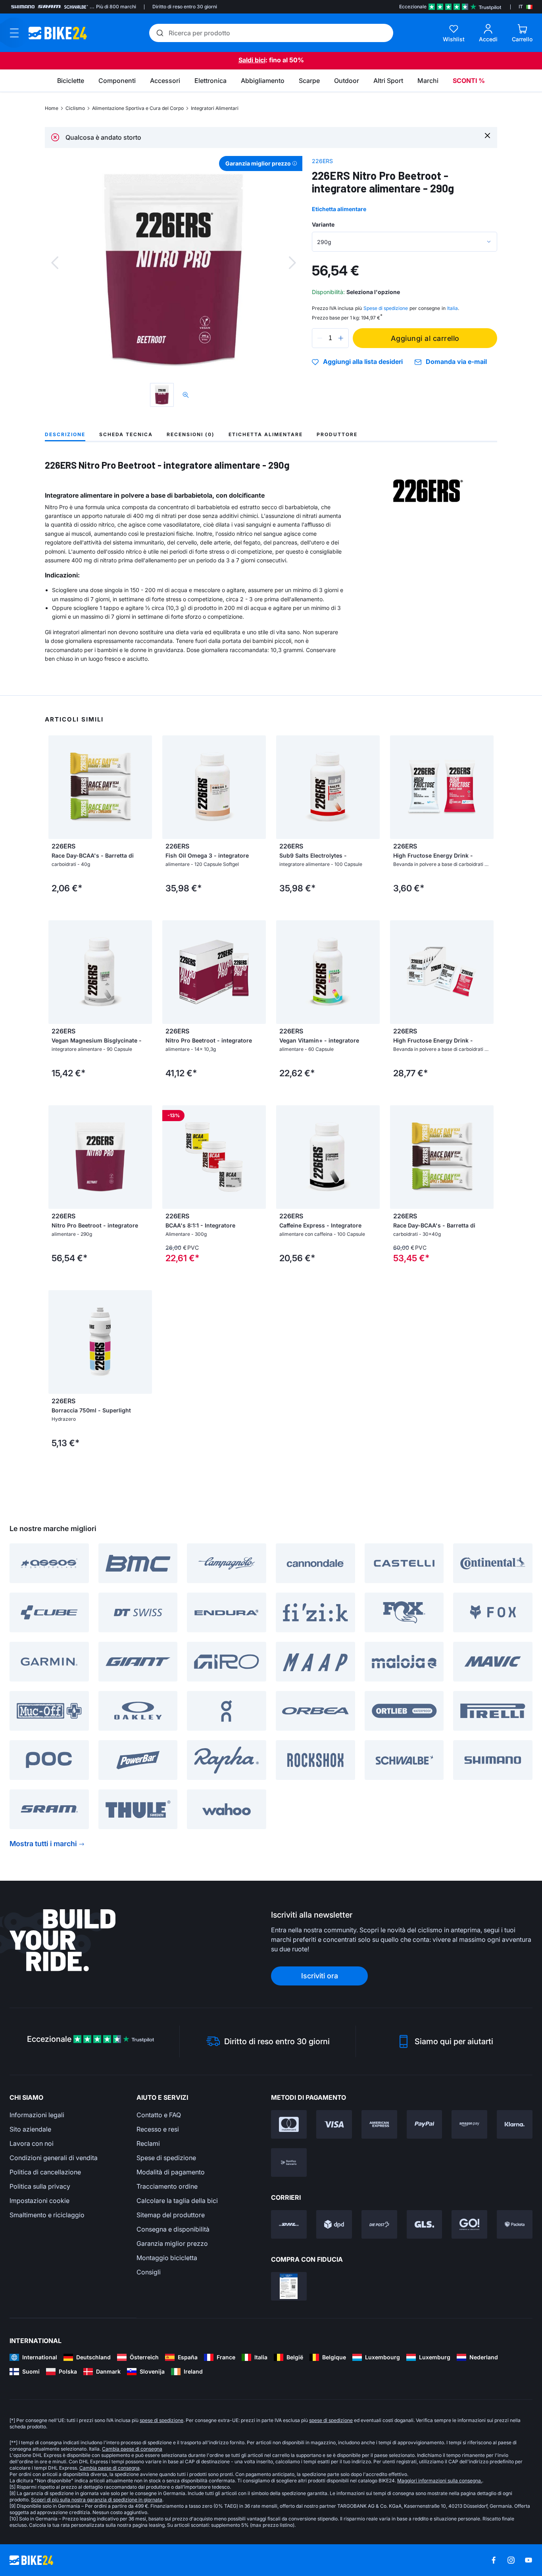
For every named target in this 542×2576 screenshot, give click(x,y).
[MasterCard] (289, 2124)
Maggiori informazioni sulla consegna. (440, 2481)
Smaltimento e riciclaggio (47, 2215)
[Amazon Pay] (469, 2124)
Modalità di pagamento (171, 2172)
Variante (323, 224)
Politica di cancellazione (45, 2172)
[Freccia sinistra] (56, 787)
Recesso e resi (158, 2129)
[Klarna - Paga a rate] (515, 2124)
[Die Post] (379, 2224)
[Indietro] (55, 263)
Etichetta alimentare (339, 209)
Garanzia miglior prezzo (172, 2243)
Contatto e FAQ (159, 2115)
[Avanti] (292, 263)
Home (52, 108)
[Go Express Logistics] (469, 2224)
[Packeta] (515, 2224)
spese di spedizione (161, 2420)
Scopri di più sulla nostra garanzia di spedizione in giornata (97, 2500)
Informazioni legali (37, 2115)
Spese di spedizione (166, 2158)
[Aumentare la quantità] (341, 338)
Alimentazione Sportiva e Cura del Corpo (138, 108)
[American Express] (379, 2124)
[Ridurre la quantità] (320, 338)
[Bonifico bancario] (289, 2162)
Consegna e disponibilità (173, 2229)
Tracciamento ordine (167, 2186)
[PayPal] (425, 2124)
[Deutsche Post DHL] (289, 2224)
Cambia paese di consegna (132, 2449)
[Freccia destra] (144, 787)
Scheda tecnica (126, 434)
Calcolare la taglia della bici (177, 2201)
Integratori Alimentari (215, 108)
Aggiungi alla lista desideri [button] (363, 362)
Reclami (148, 2143)
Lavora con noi (32, 2143)
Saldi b (249, 60)
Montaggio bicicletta (167, 2258)
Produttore (337, 434)
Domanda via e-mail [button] (456, 362)
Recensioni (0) (191, 434)
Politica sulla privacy (40, 2186)
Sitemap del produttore (171, 2215)
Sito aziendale (30, 2129)
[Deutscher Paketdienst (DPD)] (334, 2224)
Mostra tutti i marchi (43, 1844)
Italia (453, 308)
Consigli (149, 2272)
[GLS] (425, 2224)
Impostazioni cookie (39, 2201)
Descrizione (65, 434)
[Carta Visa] (334, 2124)
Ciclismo (75, 108)
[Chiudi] (487, 135)
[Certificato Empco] (289, 2286)
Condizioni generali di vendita (54, 2158)
